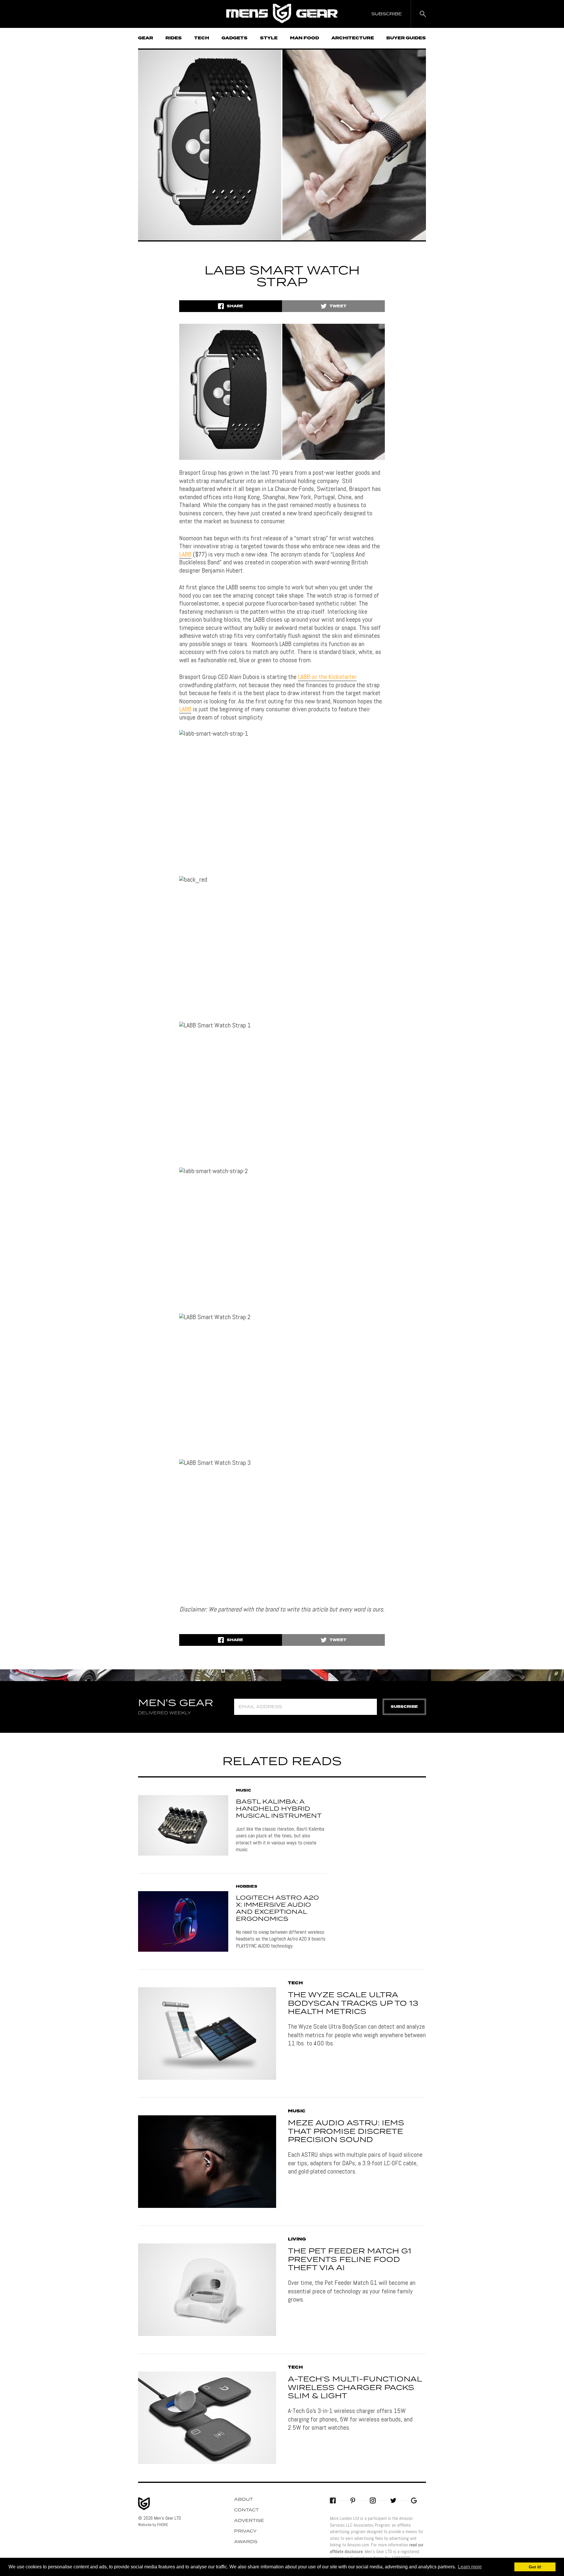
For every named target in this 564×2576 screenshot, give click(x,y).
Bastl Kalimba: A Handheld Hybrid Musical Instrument (279, 1809)
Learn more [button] (470, 2567)
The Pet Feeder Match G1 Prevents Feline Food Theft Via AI (350, 2260)
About (244, 2500)
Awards (246, 2542)
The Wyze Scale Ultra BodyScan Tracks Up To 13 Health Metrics (353, 2004)
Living (297, 2239)
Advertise (249, 2521)
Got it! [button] (535, 2567)
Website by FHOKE (153, 2525)
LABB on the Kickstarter (327, 677)
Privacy (245, 2531)
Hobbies (247, 1887)
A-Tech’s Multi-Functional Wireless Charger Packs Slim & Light (355, 2388)
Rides (174, 38)
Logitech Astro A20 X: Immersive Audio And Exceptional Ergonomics (277, 1908)
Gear (146, 38)
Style (269, 38)
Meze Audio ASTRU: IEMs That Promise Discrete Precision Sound (346, 2132)
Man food (304, 38)
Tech (202, 38)
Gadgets (235, 38)
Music (244, 1791)
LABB (185, 554)
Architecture (353, 38)
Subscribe (404, 1707)
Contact (246, 2510)
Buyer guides (406, 38)
